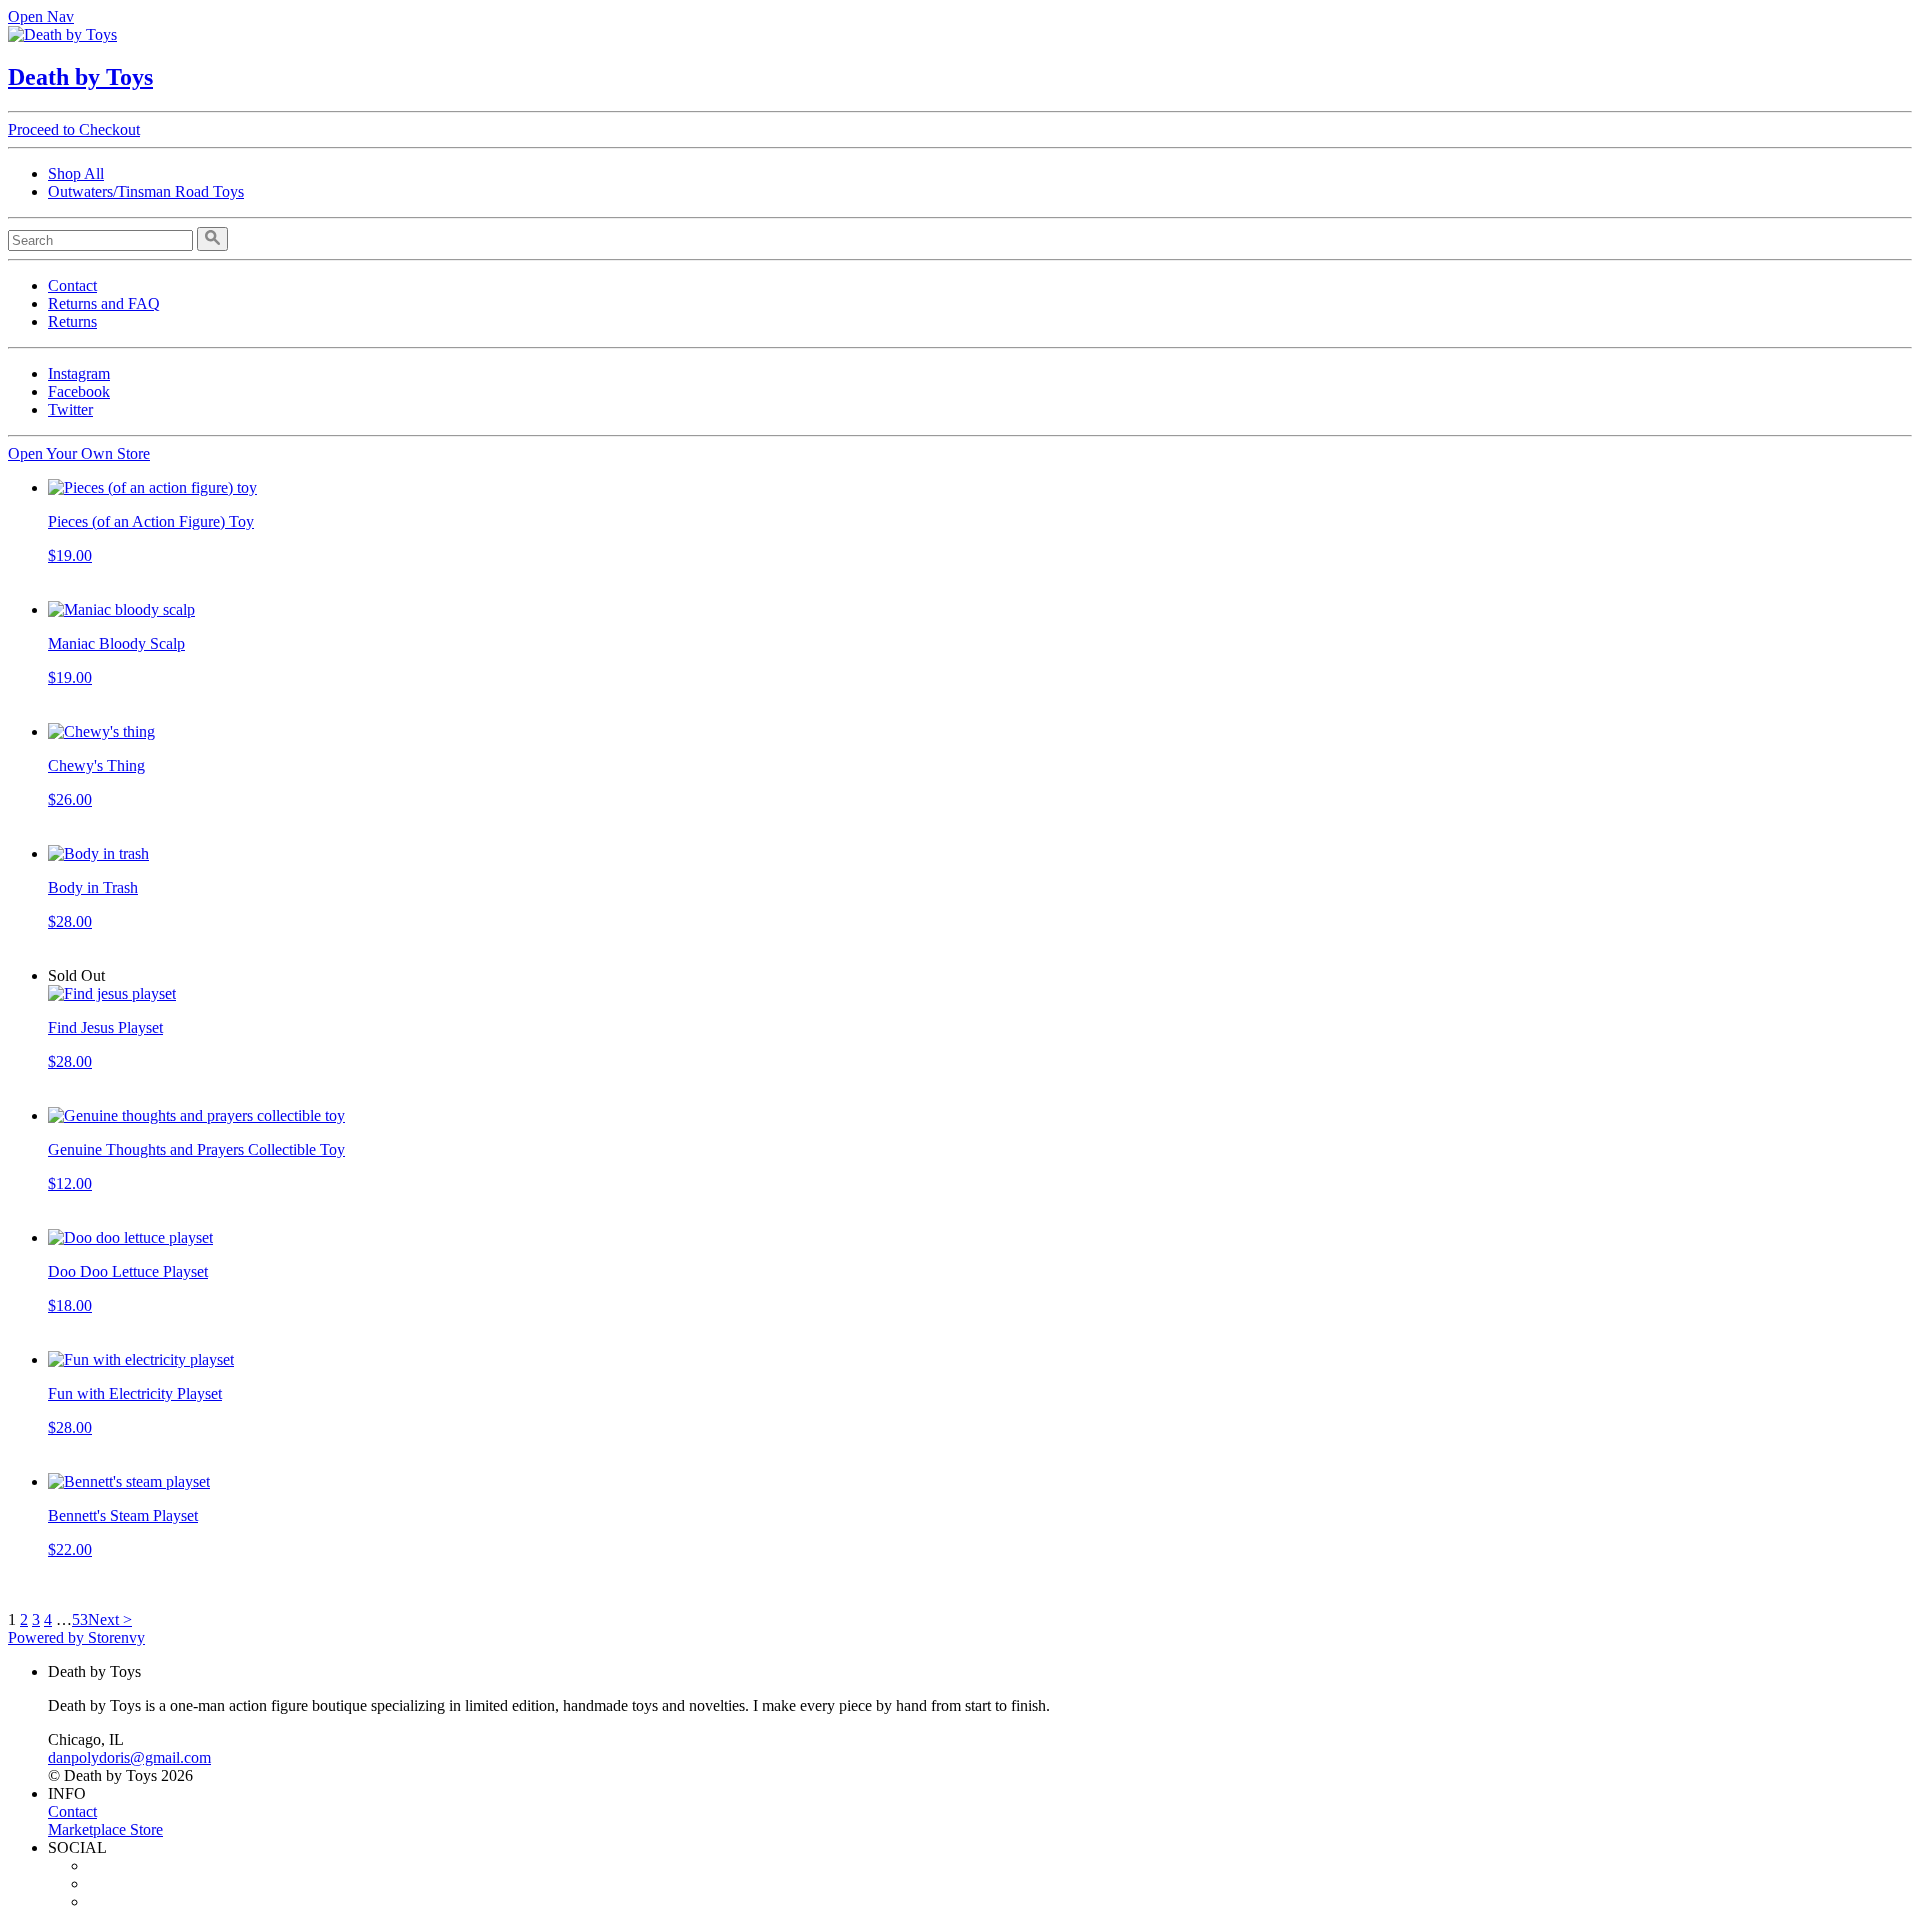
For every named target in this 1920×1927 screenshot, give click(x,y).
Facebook (79, 391)
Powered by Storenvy (76, 1637)
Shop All (76, 173)
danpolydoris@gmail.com (129, 1757)
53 (80, 1619)
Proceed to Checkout (74, 129)
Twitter (70, 409)
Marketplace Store (105, 1829)
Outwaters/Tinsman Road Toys (146, 191)
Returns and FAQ (104, 303)
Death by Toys (80, 77)
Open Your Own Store (79, 453)
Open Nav (41, 16)
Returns (72, 321)
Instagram (79, 373)
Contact (72, 285)
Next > (110, 1619)
